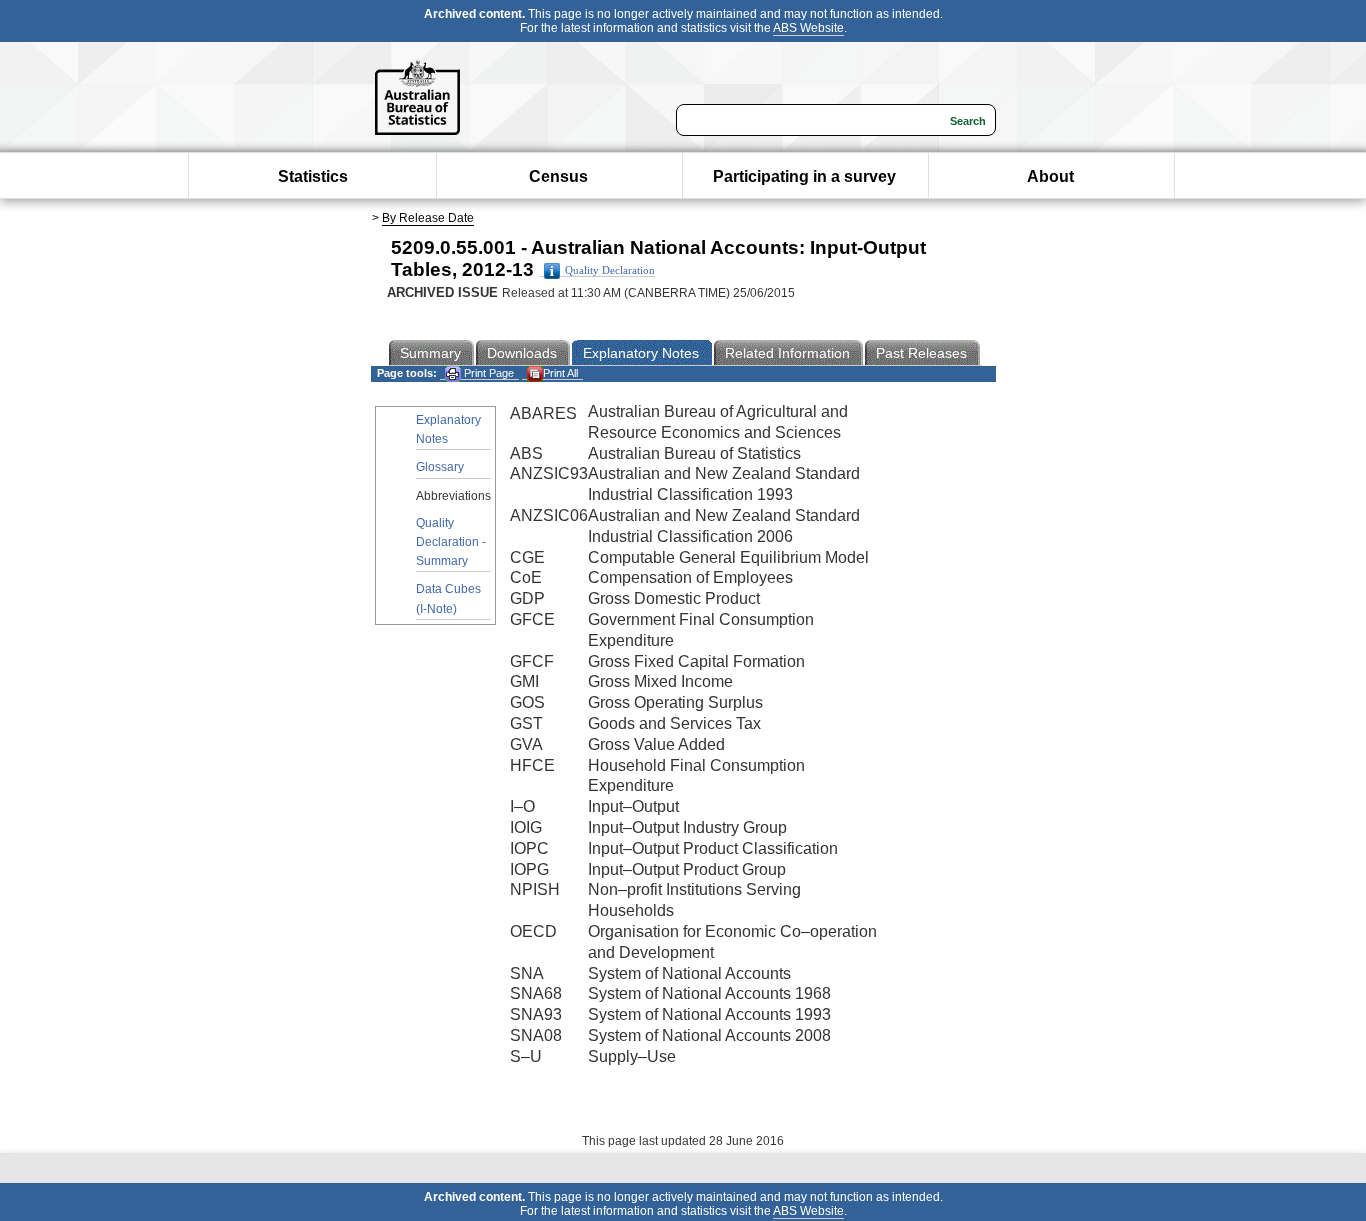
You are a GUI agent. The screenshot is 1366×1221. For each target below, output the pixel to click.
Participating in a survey (804, 176)
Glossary (440, 467)
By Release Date (428, 218)
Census (558, 176)
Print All (560, 373)
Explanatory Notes (448, 429)
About (1050, 176)
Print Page (487, 373)
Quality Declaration (610, 270)
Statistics (313, 176)
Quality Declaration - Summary (451, 542)
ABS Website (808, 28)
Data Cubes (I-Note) (448, 598)
